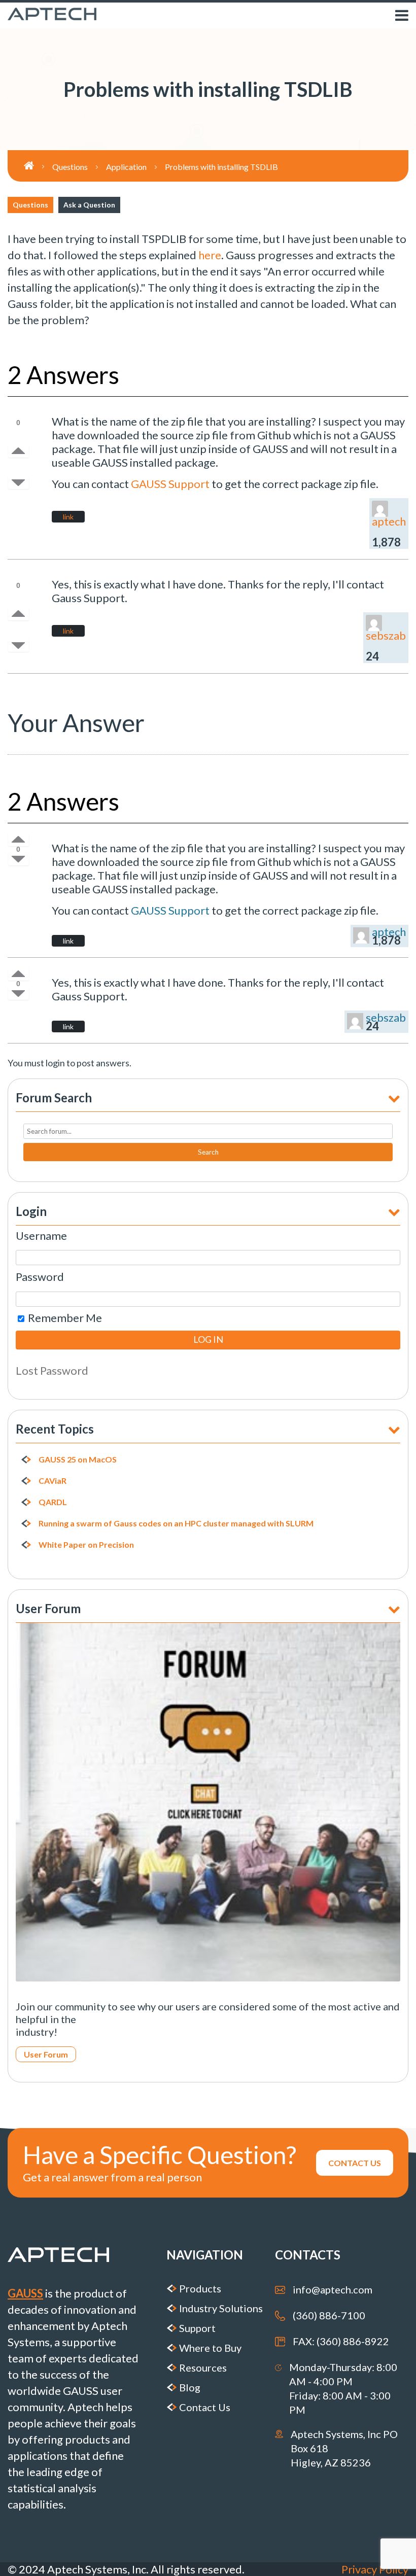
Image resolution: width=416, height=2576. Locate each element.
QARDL (53, 1502)
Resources (203, 2368)
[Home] (38, 166)
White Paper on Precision (86, 1545)
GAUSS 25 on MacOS (78, 1459)
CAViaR (53, 1481)
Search (208, 1152)
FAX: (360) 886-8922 (341, 2341)
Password (40, 1277)
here (210, 255)
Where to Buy (210, 2348)
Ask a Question (89, 205)
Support (197, 2328)
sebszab (386, 635)
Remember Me (64, 1318)
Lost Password (52, 1370)
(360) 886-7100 (329, 2315)
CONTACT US (355, 2163)
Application (126, 167)
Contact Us (205, 2407)
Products (200, 2288)
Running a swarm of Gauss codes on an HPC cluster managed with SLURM (176, 1523)
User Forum (46, 2054)
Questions (30, 205)
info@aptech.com (333, 2289)
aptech (389, 521)
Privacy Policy (375, 2569)
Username (41, 1235)
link (68, 517)
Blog (190, 2387)
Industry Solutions (221, 2308)
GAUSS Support (170, 484)
